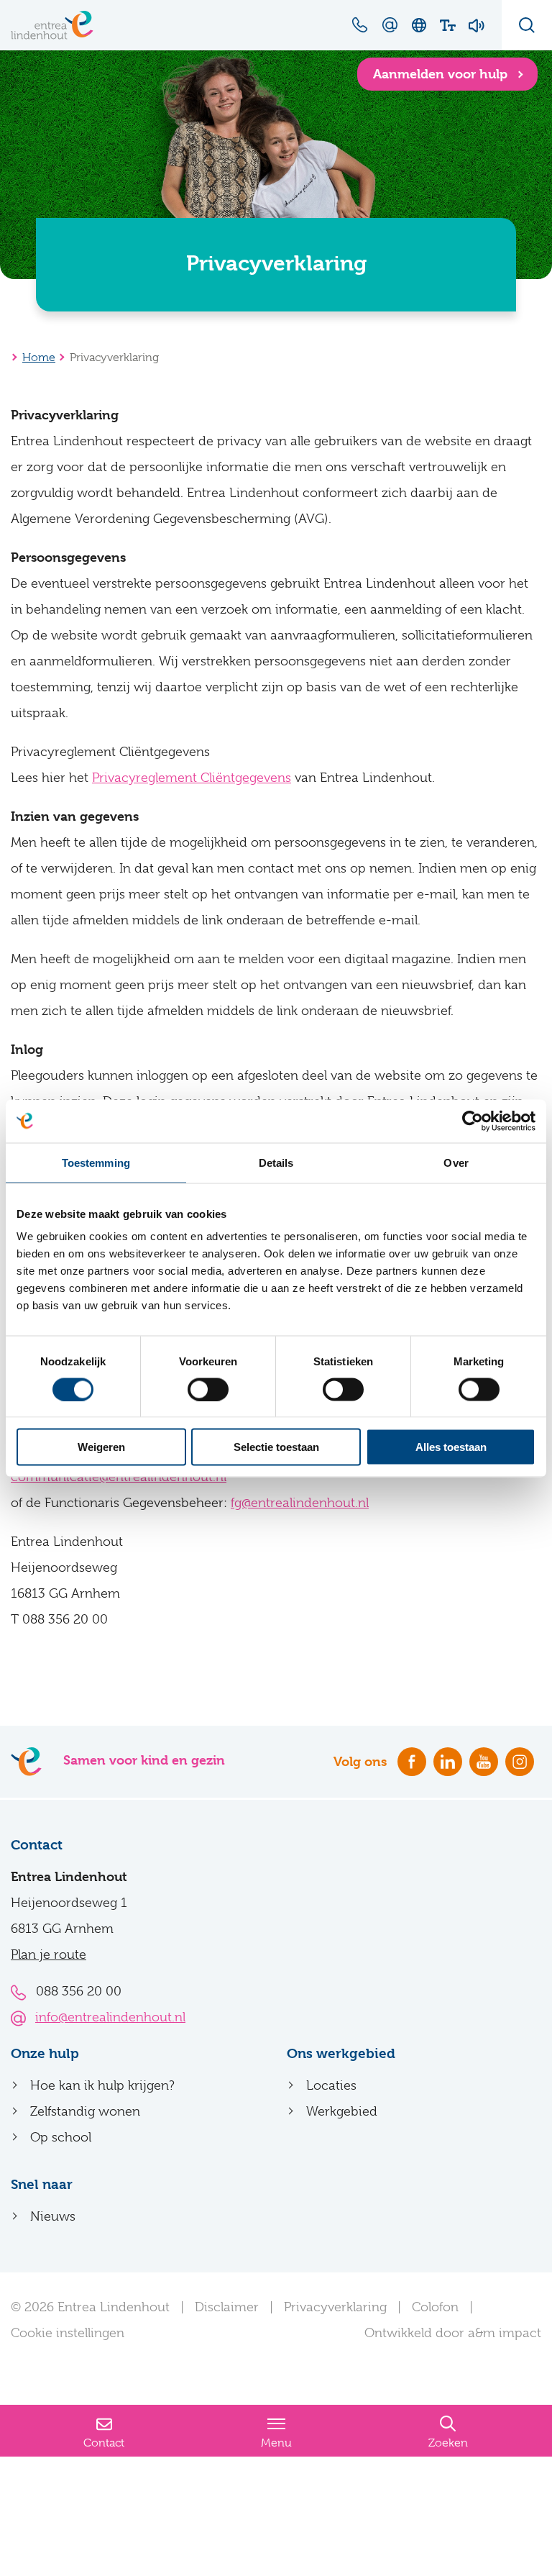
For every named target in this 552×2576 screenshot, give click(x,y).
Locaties (331, 2085)
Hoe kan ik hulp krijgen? (102, 2085)
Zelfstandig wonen (85, 2111)
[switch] (208, 1389)
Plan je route (49, 1954)
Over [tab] (456, 1162)
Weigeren (101, 1447)
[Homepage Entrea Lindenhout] (52, 25)
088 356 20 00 (79, 1991)
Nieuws (53, 2216)
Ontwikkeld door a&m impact (453, 2333)
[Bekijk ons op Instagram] (520, 1762)
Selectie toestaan (276, 1447)
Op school (61, 2137)
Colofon (435, 2307)
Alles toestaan (451, 1447)
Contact (104, 2443)
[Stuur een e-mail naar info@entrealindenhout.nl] (390, 24)
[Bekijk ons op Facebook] (412, 1762)
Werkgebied (342, 2111)
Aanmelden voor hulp (442, 74)
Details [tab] (276, 1162)
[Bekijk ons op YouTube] (484, 1762)
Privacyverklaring (335, 2307)
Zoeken (448, 2443)
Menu (276, 2443)
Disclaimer (227, 2307)
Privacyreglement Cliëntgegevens (192, 778)
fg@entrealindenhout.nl (300, 1503)
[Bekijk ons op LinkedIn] (448, 1762)
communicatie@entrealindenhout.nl (119, 1477)
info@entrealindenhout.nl (110, 2017)
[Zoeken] (527, 25)
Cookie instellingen (68, 2333)
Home (39, 358)
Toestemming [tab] (96, 1162)
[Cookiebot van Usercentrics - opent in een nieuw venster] (473, 1121)
